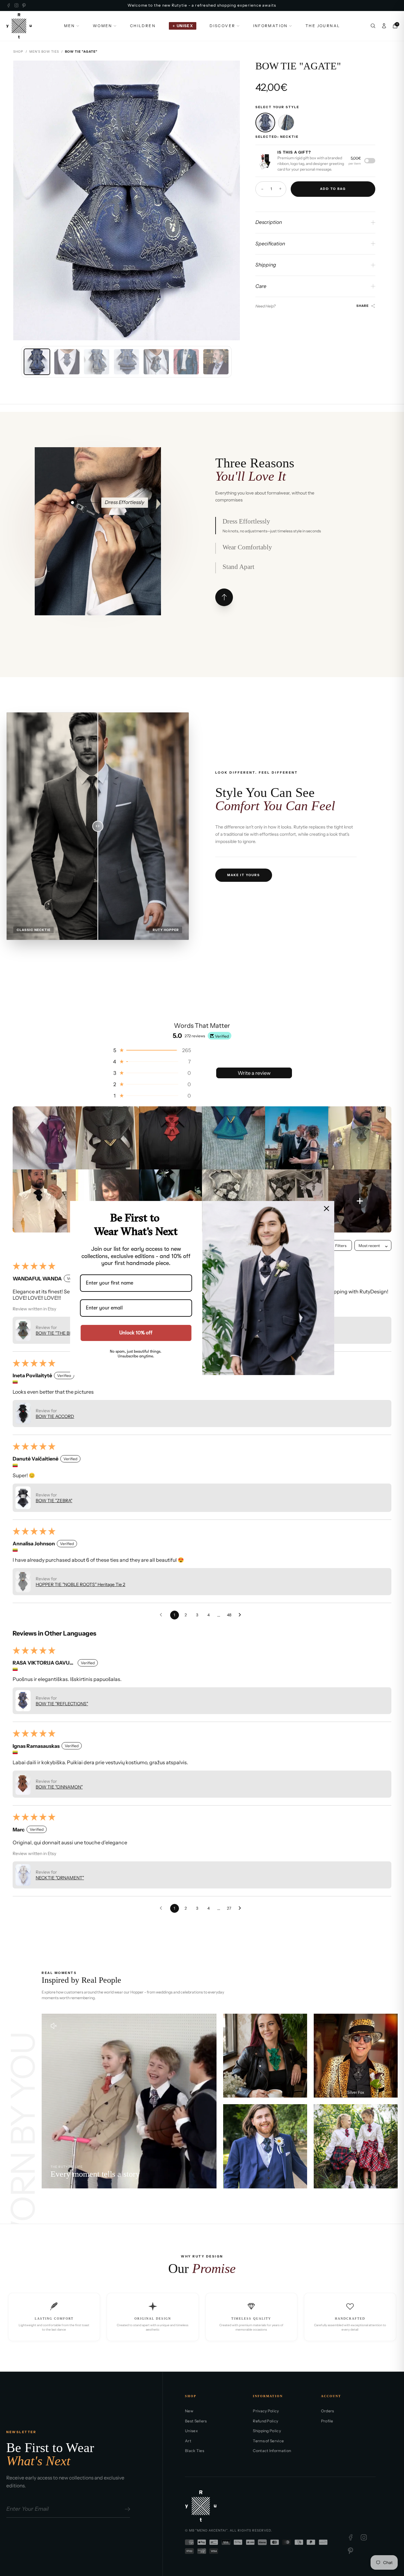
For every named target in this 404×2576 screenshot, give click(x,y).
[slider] (98, 826)
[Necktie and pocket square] (286, 123)
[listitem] (44, 1138)
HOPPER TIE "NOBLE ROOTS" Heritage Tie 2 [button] (80, 1584)
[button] (151, 1050)
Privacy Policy (266, 2411)
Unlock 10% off (136, 1333)
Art (188, 2441)
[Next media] (230, 200)
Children (143, 26)
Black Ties (195, 2451)
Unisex (191, 2431)
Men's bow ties (44, 52)
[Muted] (54, 2026)
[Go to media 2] (67, 362)
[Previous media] (23, 200)
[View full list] (224, 597)
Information (270, 26)
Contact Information (272, 2451)
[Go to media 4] (127, 362)
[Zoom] (230, 70)
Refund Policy (265, 2421)
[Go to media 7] (216, 362)
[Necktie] (265, 123)
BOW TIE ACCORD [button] (55, 1416)
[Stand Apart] (100, 568)
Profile (327, 2421)
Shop (18, 52)
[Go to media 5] (156, 362)
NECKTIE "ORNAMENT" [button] (60, 1878)
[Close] (327, 1209)
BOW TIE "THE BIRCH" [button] (59, 1333)
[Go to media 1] (37, 362)
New (189, 2411)
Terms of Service (268, 2441)
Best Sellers (196, 2421)
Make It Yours (244, 875)
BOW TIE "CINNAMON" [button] (59, 1787)
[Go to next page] (241, 1615)
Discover (222, 26)
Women (103, 26)
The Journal (323, 26)
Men (70, 26)
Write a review (254, 1073)
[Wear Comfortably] (99, 503)
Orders (328, 2411)
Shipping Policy (267, 2431)
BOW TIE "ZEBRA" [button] (54, 1501)
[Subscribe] (126, 2509)
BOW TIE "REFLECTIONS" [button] (62, 1704)
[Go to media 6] (186, 362)
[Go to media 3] (97, 362)
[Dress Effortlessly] (73, 503)
